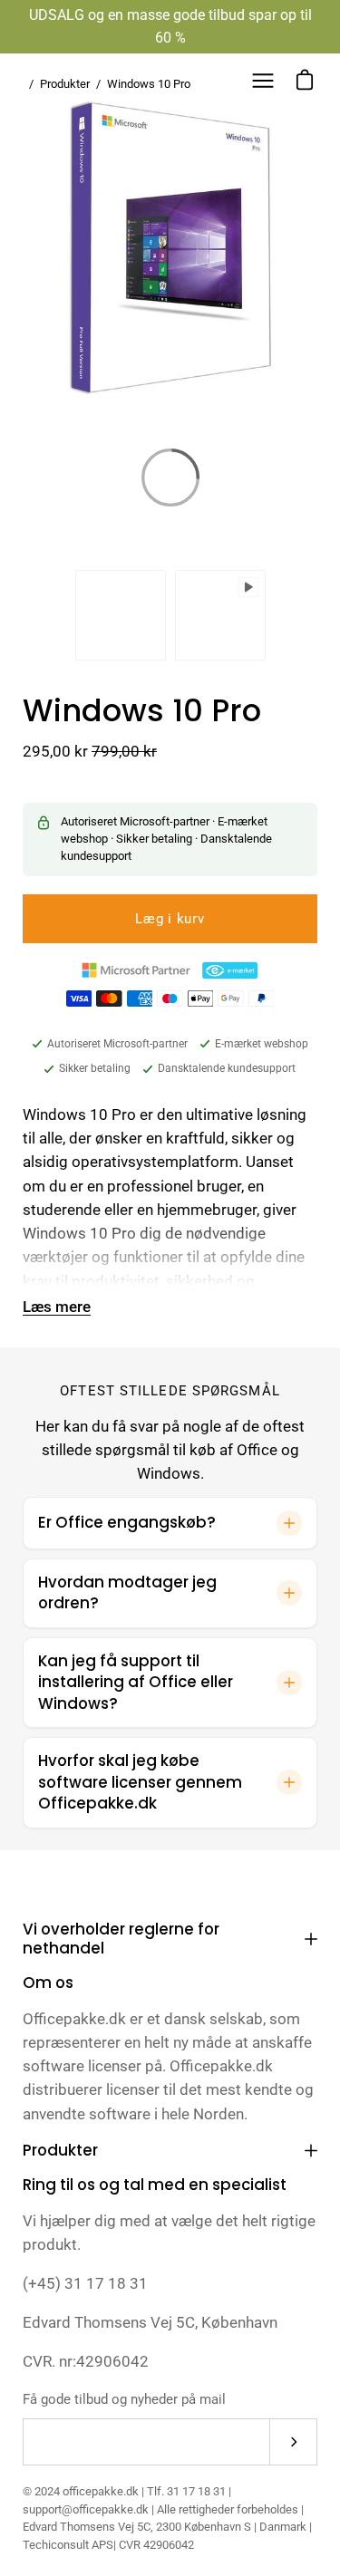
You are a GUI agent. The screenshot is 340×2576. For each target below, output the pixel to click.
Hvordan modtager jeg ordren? (127, 1593)
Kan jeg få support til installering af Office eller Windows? (136, 1682)
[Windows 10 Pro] (121, 615)
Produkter (60, 2150)
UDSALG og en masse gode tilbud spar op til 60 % (170, 26)
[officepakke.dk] (77, 81)
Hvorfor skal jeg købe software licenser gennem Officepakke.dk (140, 1782)
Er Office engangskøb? (127, 1522)
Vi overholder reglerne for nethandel (121, 1939)
